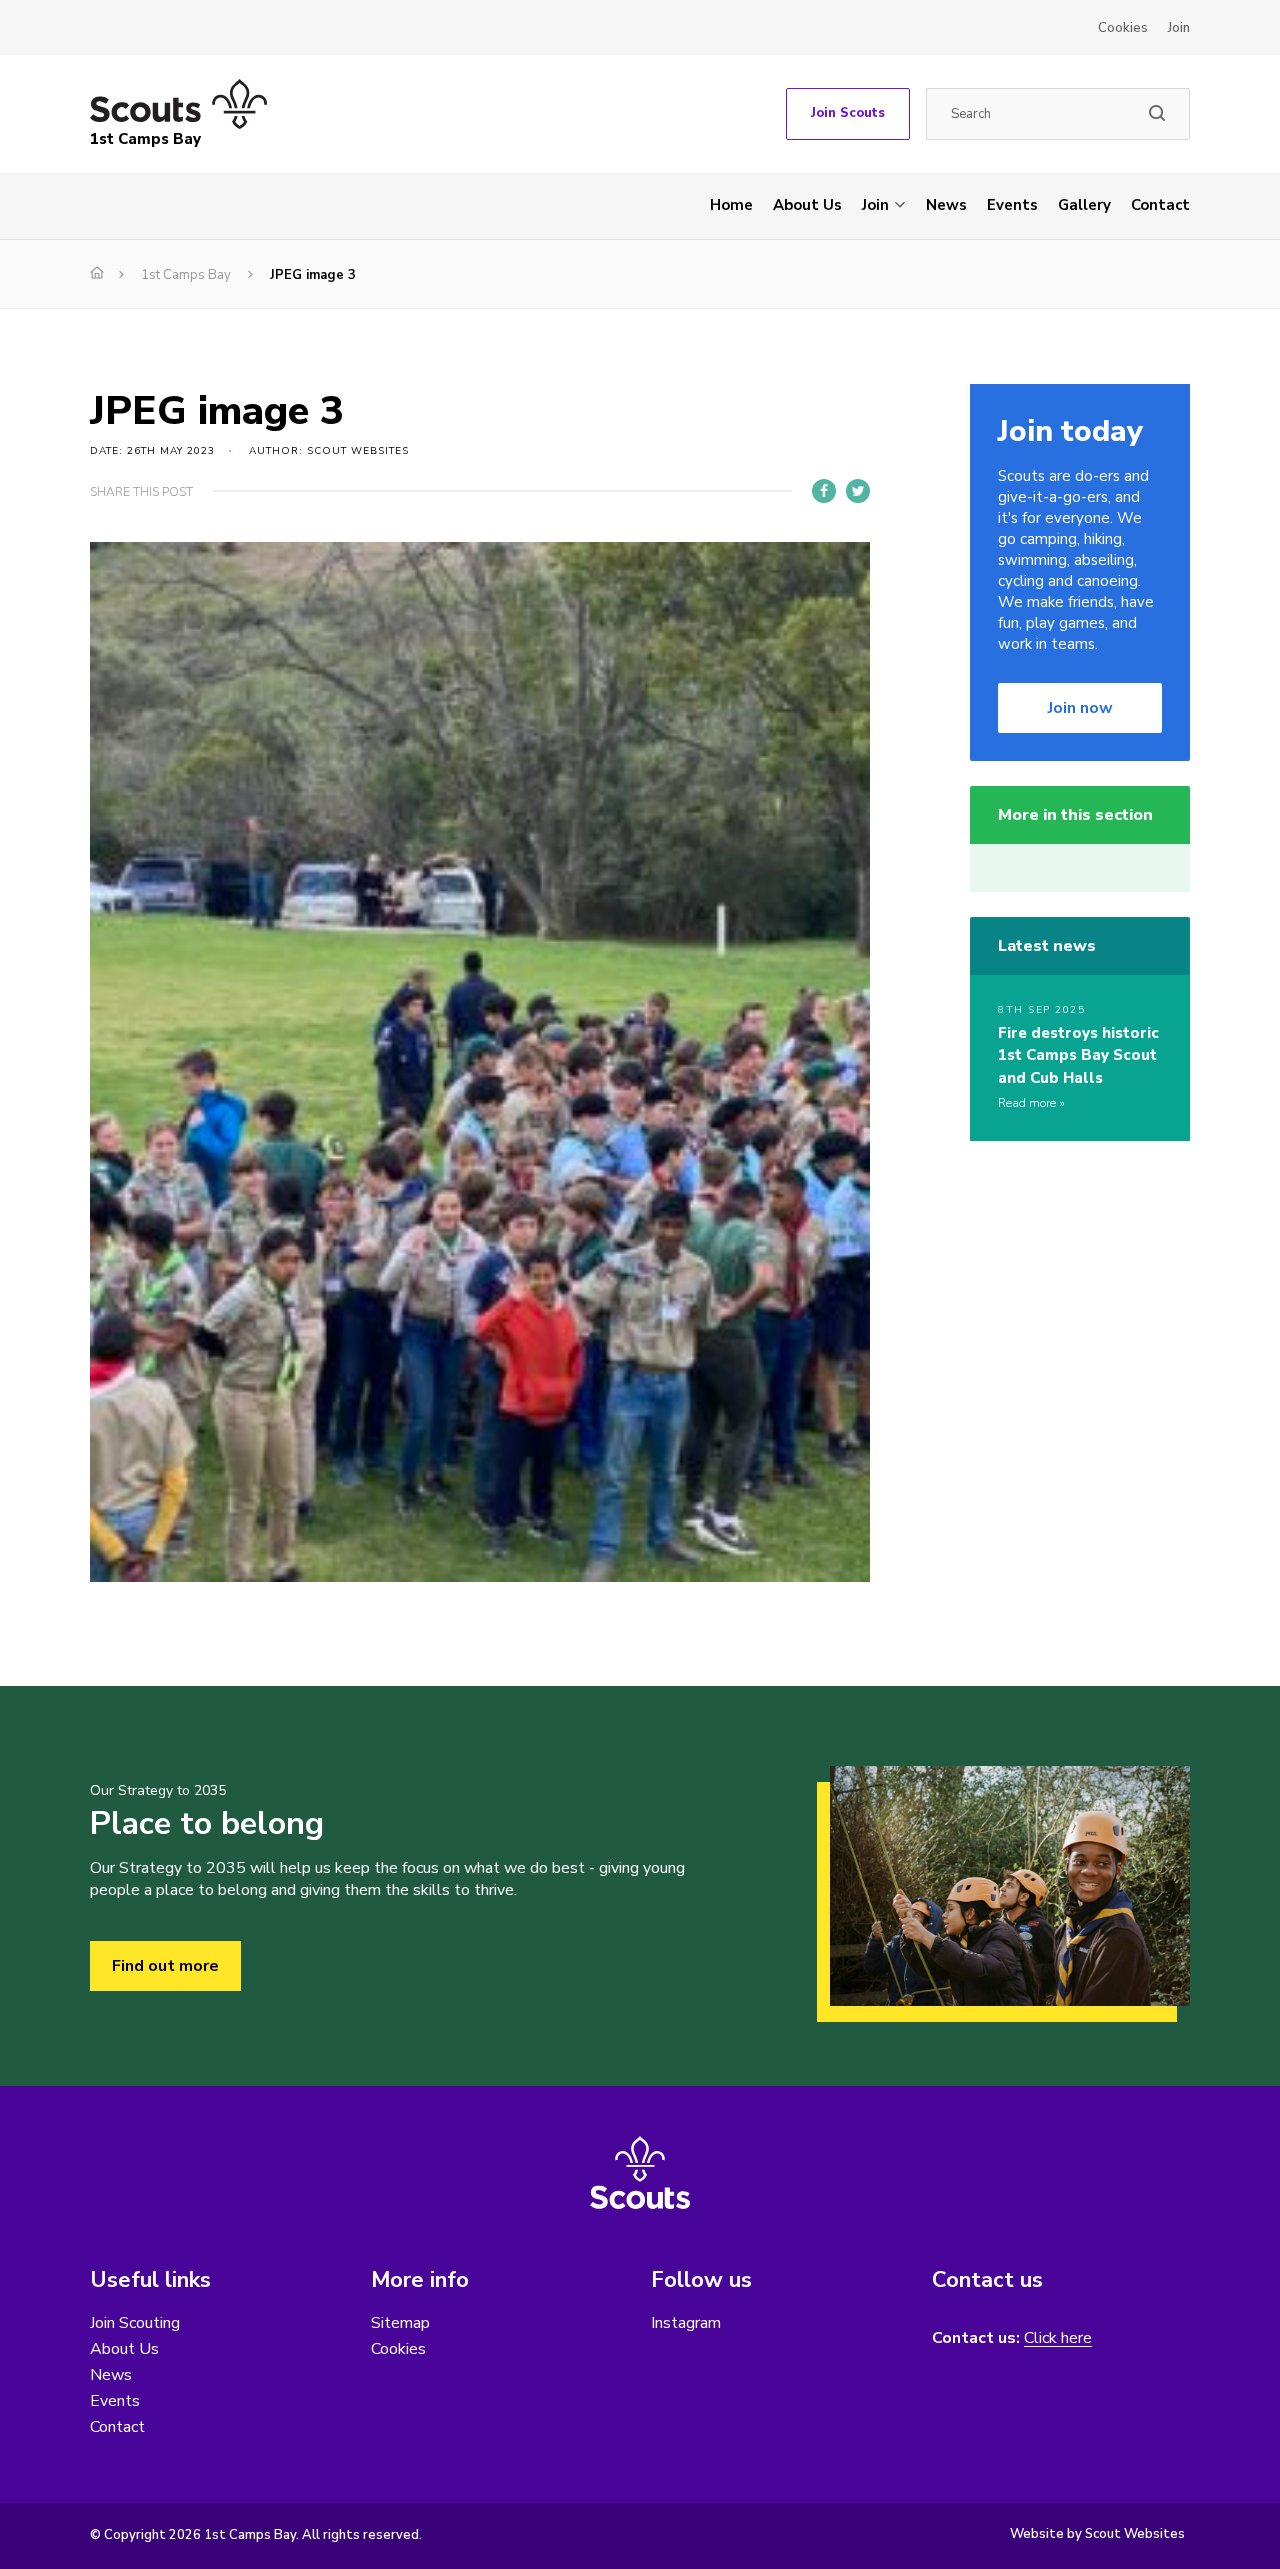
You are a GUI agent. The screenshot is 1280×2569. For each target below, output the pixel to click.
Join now (1080, 708)
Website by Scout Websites (1097, 2534)
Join (1179, 28)
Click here (1058, 2338)
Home (731, 205)
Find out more (165, 1966)
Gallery (1084, 205)
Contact (1160, 205)
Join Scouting (135, 2323)
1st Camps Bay (186, 275)
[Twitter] (858, 491)
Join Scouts (848, 113)
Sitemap (400, 2323)
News (946, 205)
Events (1012, 205)
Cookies (1123, 28)
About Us (807, 205)
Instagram (686, 2323)
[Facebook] (824, 491)
